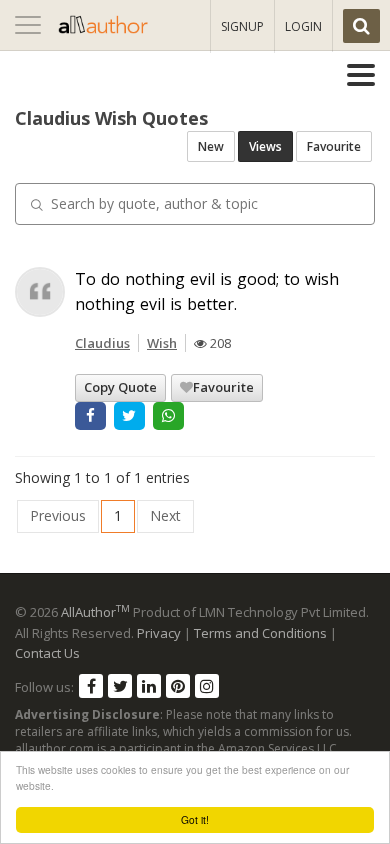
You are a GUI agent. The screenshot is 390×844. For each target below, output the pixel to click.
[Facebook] (91, 686)
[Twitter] (120, 686)
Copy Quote (120, 387)
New (211, 146)
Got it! (195, 819)
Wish (162, 343)
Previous (58, 515)
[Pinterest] (178, 686)
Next (165, 515)
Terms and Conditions (260, 633)
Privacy (159, 633)
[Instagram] (207, 686)
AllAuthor (95, 612)
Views (265, 146)
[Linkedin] (149, 686)
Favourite (334, 146)
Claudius (102, 343)
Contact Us (47, 653)
